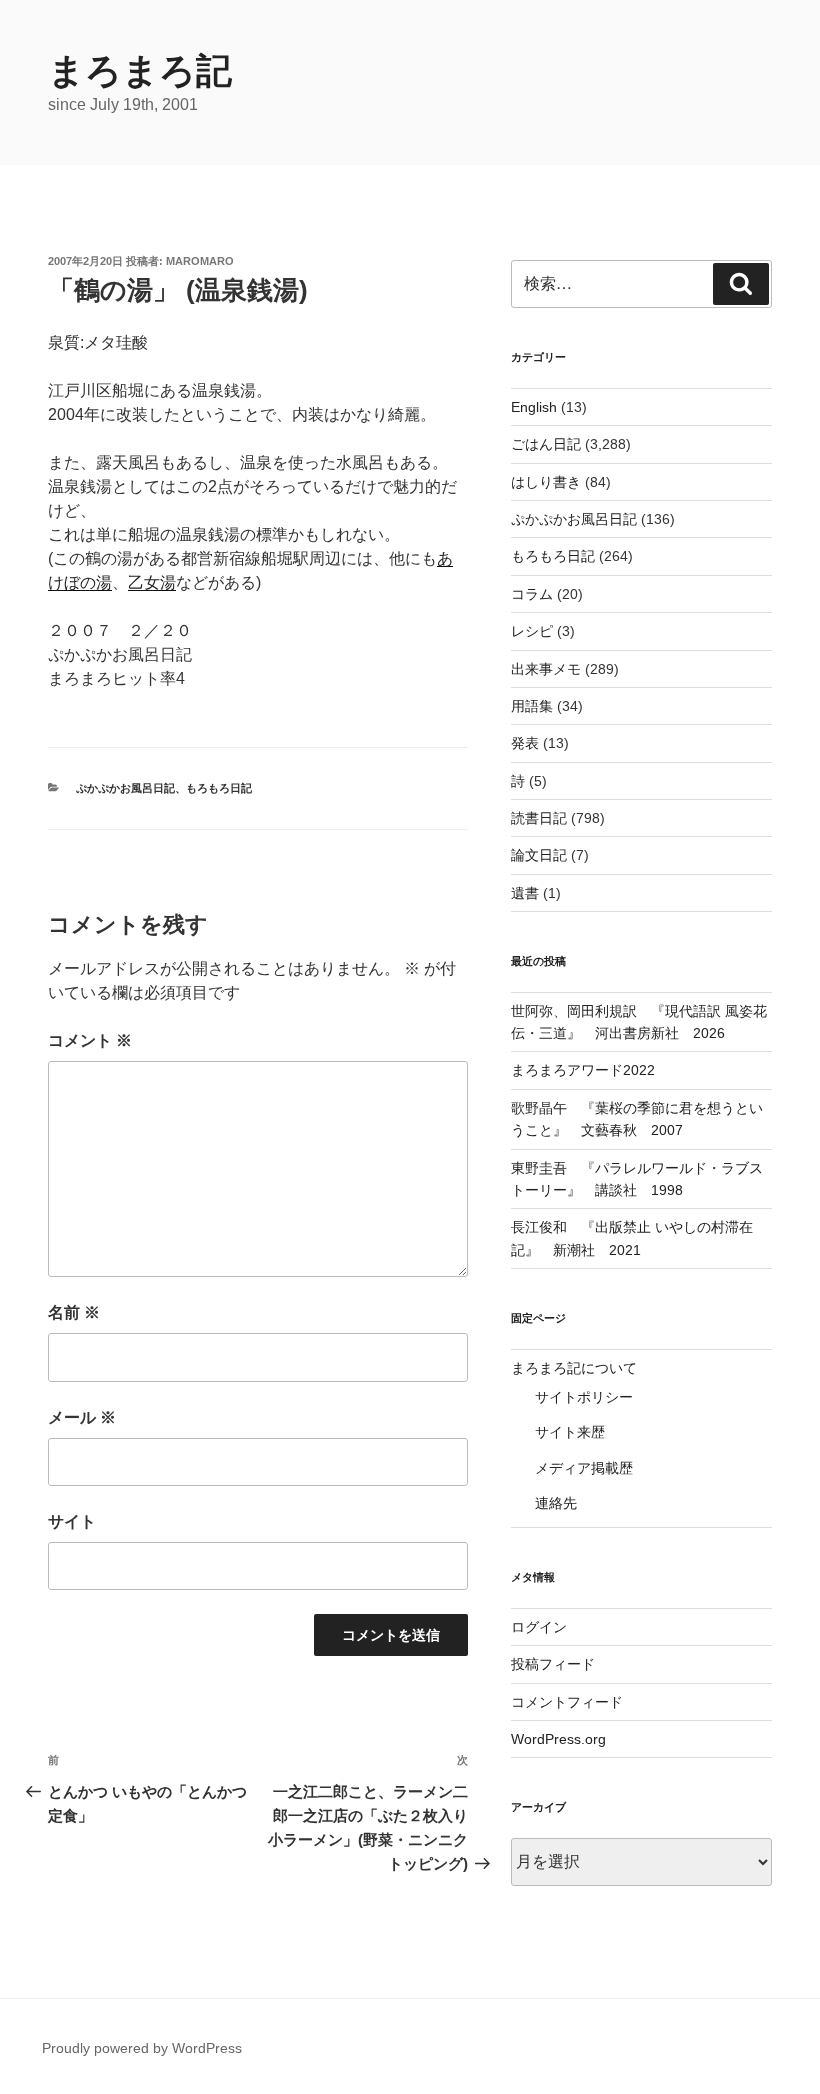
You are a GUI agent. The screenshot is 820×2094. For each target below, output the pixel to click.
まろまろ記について (574, 1368)
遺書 (525, 893)
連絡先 (556, 1503)
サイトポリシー (584, 1397)
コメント (90, 1040)
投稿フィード (553, 1664)
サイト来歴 (570, 1432)
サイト (72, 1521)
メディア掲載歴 (584, 1468)
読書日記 (539, 818)
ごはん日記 (546, 444)
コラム (532, 594)
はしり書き (546, 482)
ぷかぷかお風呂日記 (125, 788)
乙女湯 (152, 582)
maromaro (200, 261)
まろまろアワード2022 (583, 1070)
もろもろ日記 (219, 788)
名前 (74, 1312)
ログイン (539, 1627)
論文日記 (539, 855)
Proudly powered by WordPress (142, 2048)
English (534, 407)
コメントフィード (567, 1702)
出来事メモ (546, 669)
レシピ (532, 631)
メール (82, 1417)
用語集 (532, 706)
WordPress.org (558, 1739)
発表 (525, 743)
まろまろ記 (140, 70)
